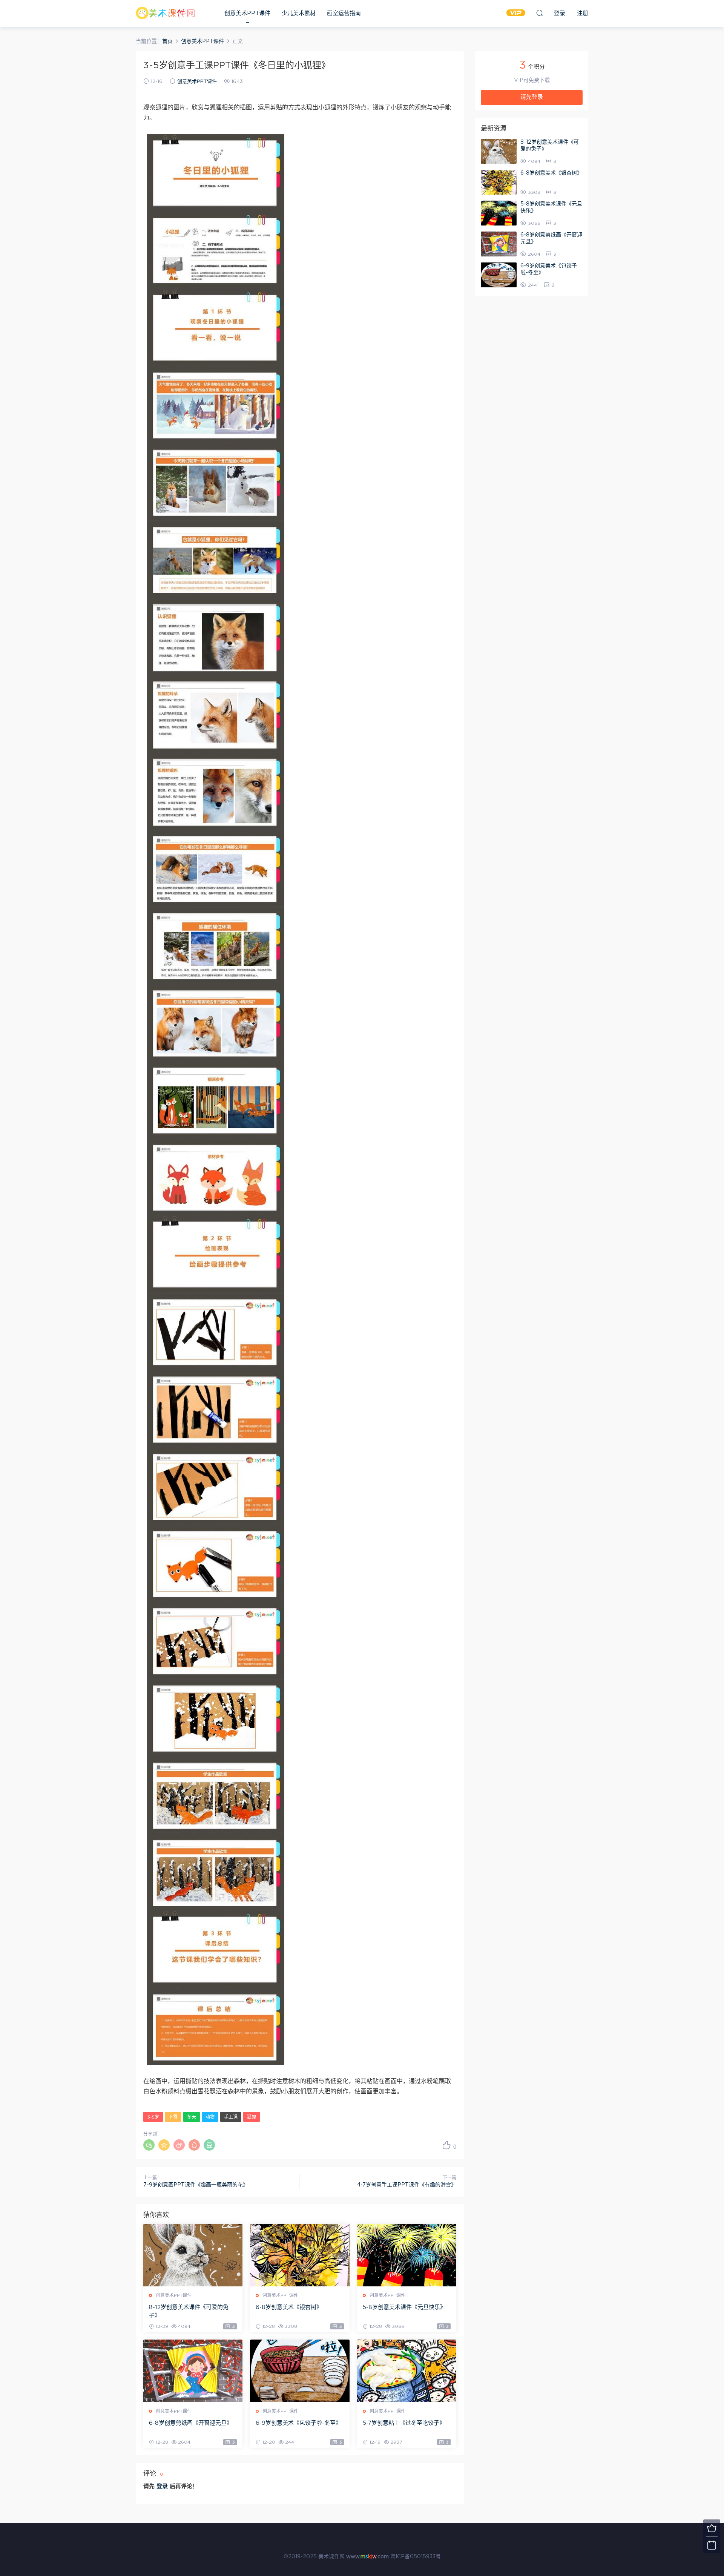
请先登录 (532, 97)
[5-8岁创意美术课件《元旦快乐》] (407, 2255)
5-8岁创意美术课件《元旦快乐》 (404, 2307)
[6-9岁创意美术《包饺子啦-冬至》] (300, 2371)
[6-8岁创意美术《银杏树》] (300, 2255)
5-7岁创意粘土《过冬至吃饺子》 (404, 2423)
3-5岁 (153, 2117)
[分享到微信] (149, 2145)
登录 (162, 2486)
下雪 (173, 2117)
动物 (210, 2117)
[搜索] (540, 13)
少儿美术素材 (299, 13)
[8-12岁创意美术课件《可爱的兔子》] (193, 2255)
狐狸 (252, 2117)
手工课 (231, 2117)
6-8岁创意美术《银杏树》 (289, 2307)
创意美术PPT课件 (247, 13)
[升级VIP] (712, 2528)
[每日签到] (712, 2545)
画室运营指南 (344, 13)
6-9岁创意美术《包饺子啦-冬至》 (298, 2423)
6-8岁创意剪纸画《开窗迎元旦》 (191, 2423)
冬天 (192, 2117)
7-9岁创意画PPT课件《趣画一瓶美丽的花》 (196, 2185)
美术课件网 (166, 13)
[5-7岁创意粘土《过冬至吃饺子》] (407, 2371)
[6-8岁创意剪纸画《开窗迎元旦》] (193, 2371)
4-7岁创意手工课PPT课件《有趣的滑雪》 (407, 2185)
